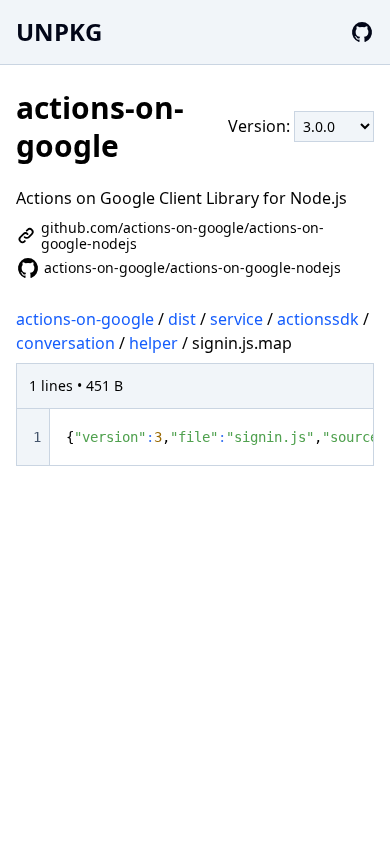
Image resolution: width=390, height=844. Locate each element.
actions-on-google (85, 319)
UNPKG (59, 31)
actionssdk (318, 319)
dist (182, 319)
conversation (65, 343)
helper (153, 343)
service (236, 319)
